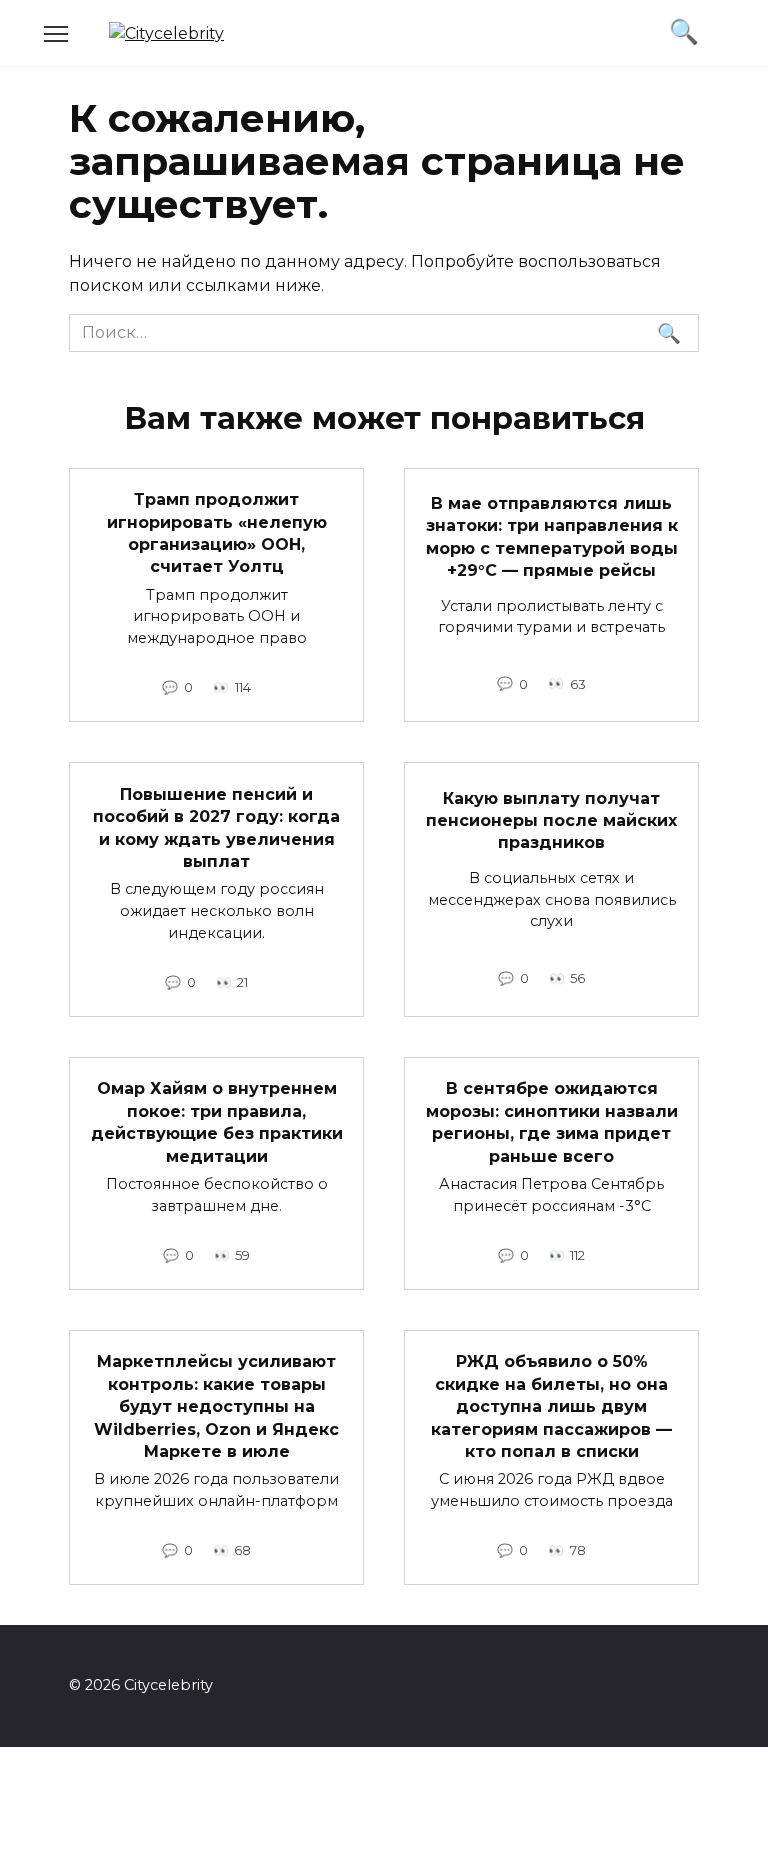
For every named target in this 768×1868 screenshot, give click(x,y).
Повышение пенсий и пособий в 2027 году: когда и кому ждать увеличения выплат (216, 827)
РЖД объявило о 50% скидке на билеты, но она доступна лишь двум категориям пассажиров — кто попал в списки (551, 1406)
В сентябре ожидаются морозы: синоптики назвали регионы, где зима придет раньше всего (552, 1122)
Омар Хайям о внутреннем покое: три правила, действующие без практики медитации (217, 1122)
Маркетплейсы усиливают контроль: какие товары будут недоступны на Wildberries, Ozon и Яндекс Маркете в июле (216, 1406)
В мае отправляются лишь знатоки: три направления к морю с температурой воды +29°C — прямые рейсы (552, 536)
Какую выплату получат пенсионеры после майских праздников (551, 820)
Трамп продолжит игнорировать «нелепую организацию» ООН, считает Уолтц (217, 533)
